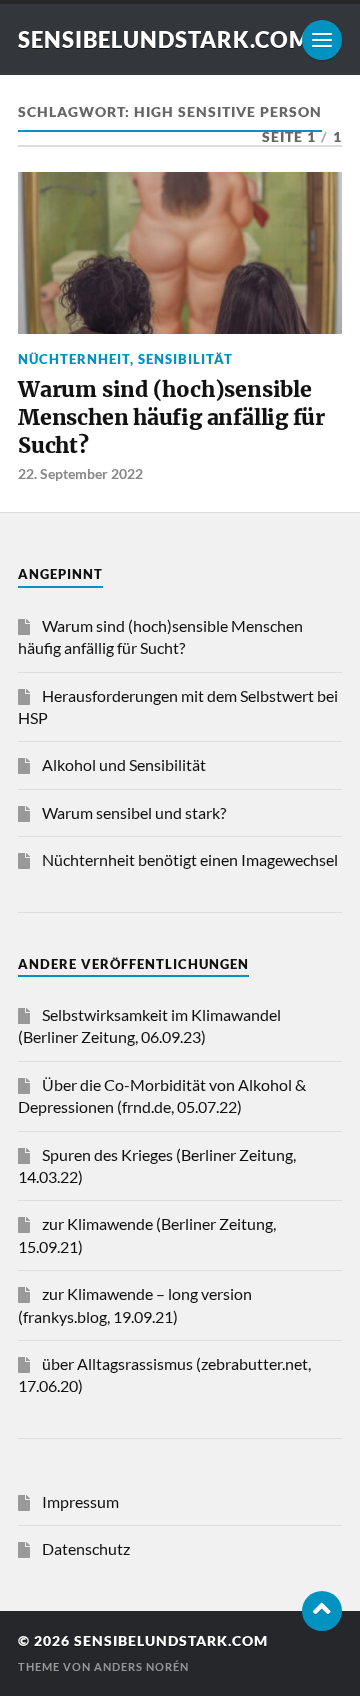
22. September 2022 (80, 473)
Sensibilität (185, 359)
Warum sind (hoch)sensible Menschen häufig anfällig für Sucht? (171, 417)
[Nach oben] (322, 1611)
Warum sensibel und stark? (134, 812)
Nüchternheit (74, 359)
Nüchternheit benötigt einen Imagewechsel (190, 859)
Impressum (80, 1501)
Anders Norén (141, 1666)
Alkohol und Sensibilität (124, 764)
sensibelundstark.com (164, 39)
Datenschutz (86, 1548)
